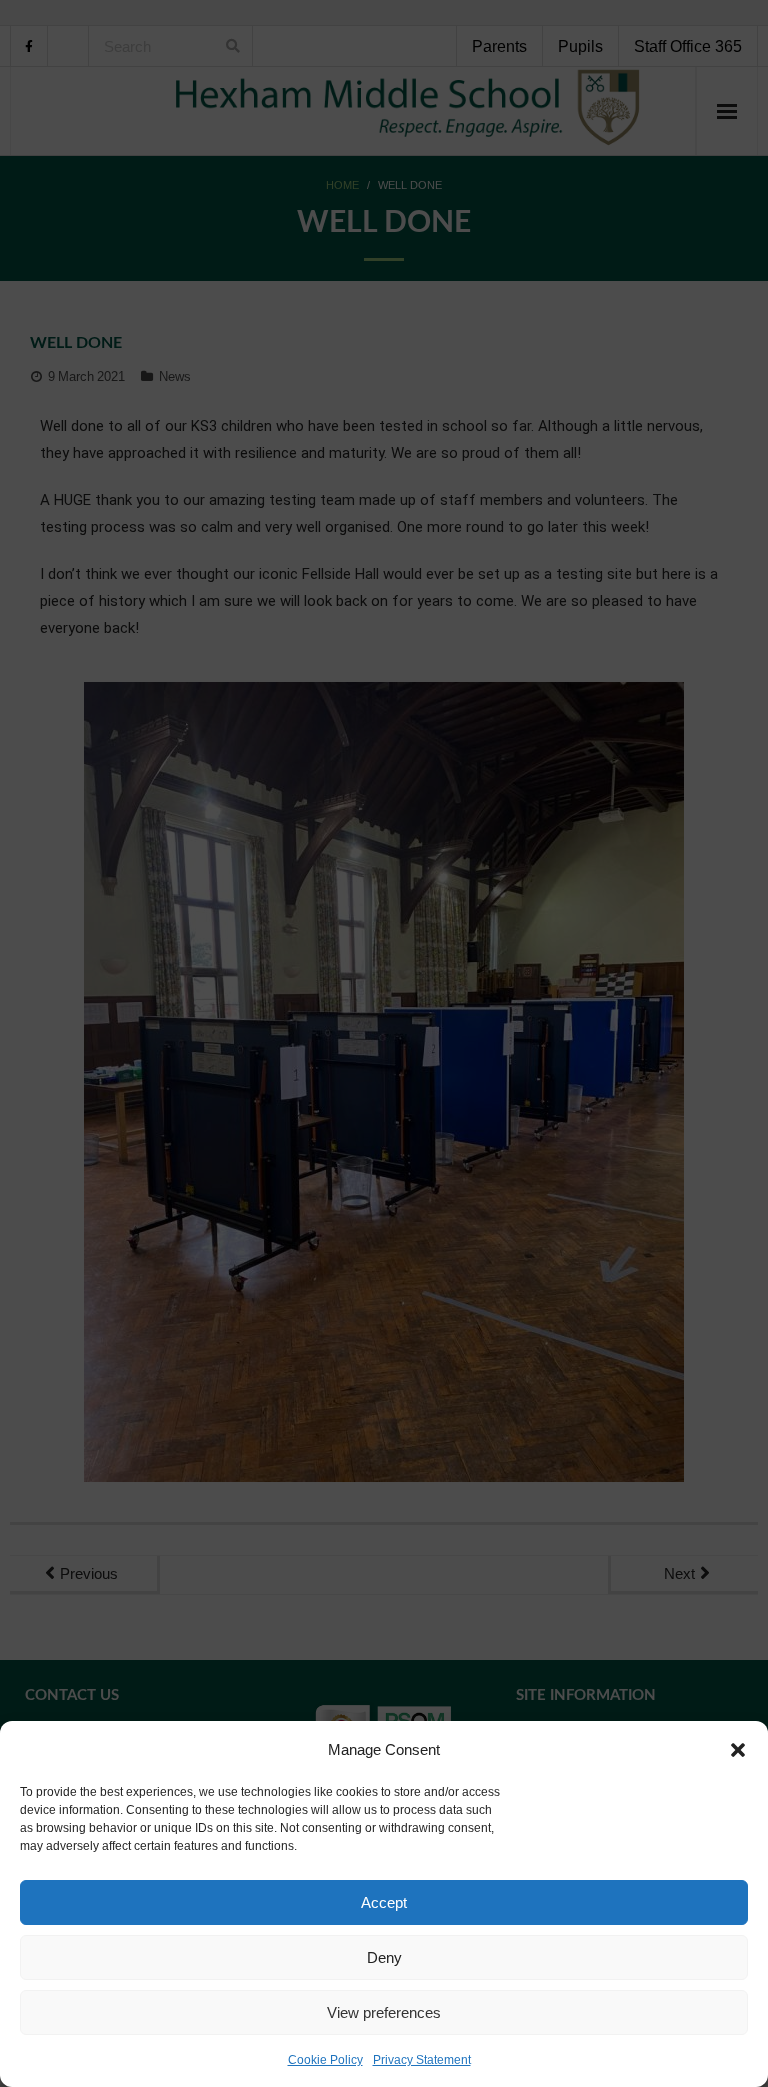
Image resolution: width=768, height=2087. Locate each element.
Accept (384, 1902)
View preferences (384, 2012)
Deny (384, 1957)
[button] (738, 1750)
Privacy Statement (422, 2060)
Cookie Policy (325, 2060)
